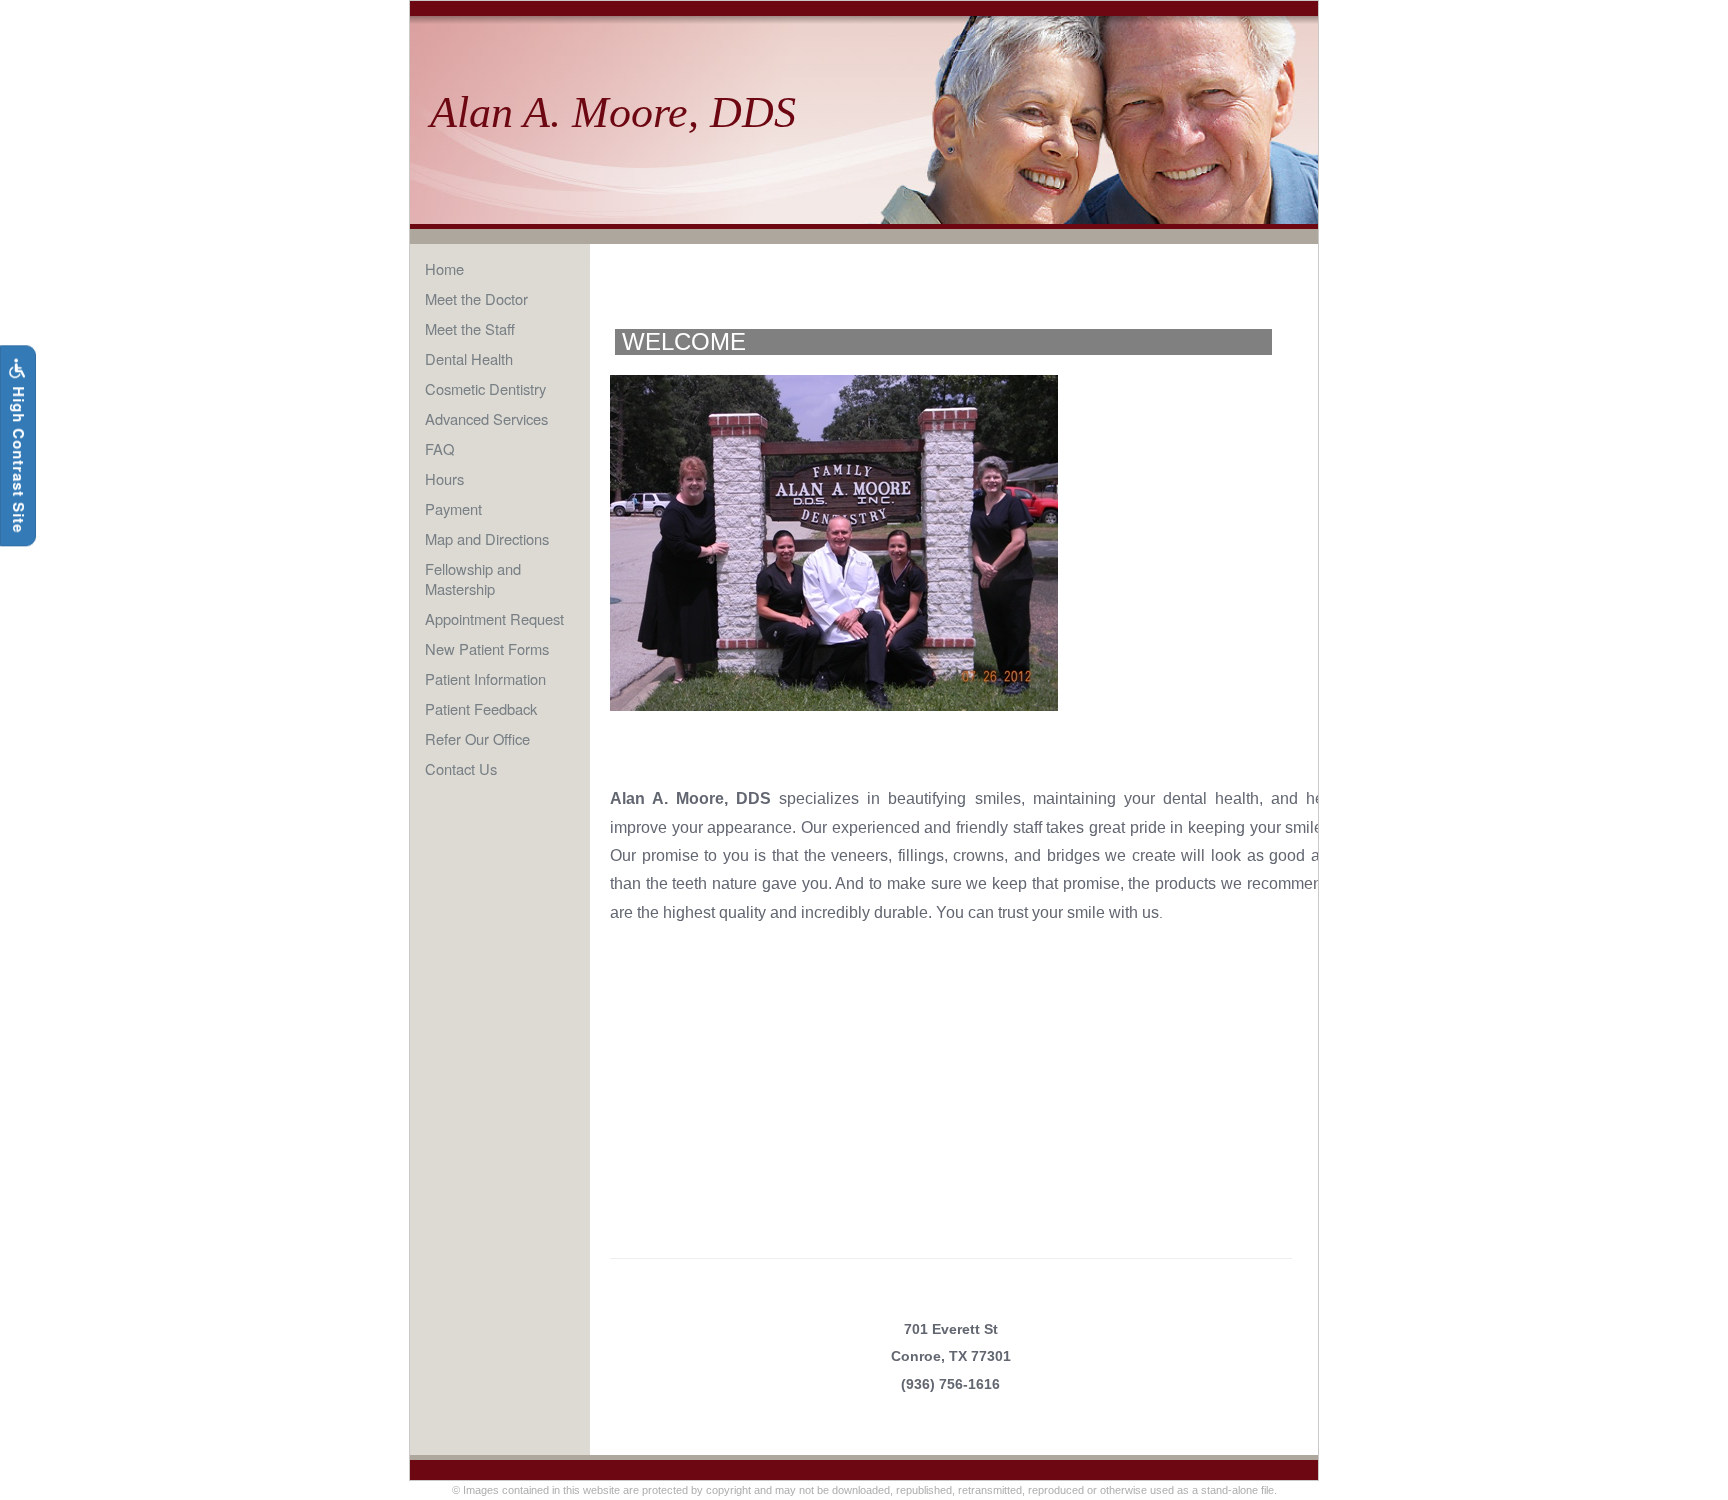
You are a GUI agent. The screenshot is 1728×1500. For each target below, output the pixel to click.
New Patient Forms (487, 648)
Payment (453, 508)
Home (444, 268)
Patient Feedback (481, 708)
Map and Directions (487, 538)
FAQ (439, 448)
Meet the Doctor (476, 298)
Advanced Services (486, 418)
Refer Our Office (477, 738)
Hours (444, 478)
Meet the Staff (470, 328)
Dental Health (469, 358)
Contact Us (461, 768)
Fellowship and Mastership (473, 578)
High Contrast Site (19, 457)
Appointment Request (494, 618)
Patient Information (485, 678)
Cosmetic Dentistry (485, 388)
